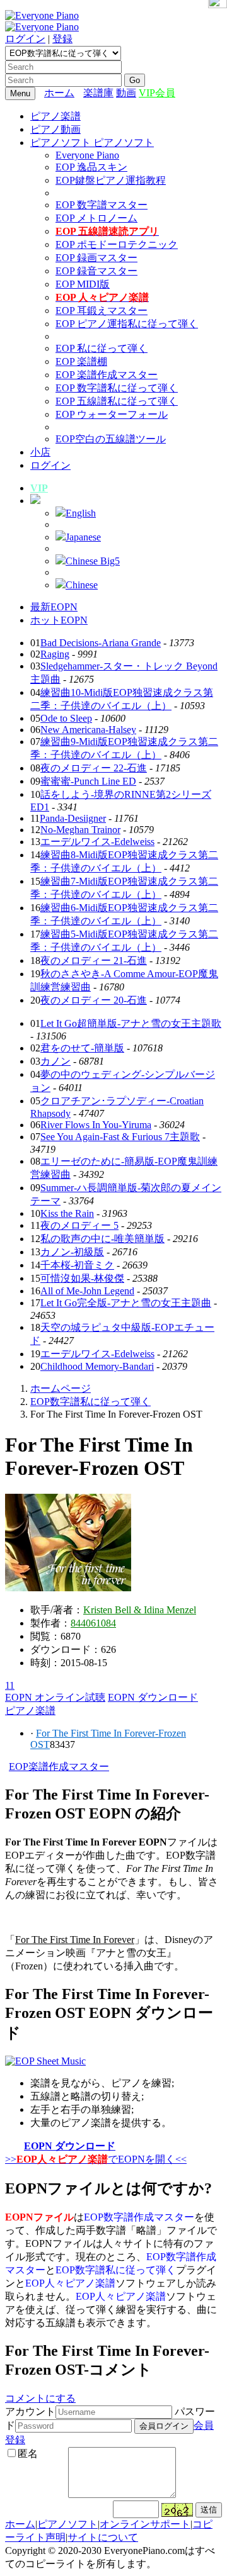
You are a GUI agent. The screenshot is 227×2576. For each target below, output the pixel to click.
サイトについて (103, 2537)
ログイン (25, 39)
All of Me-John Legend (87, 1291)
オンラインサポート (145, 2524)
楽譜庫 (98, 93)
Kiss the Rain (67, 1213)
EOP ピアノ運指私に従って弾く (127, 324)
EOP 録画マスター (96, 258)
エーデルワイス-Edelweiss (97, 842)
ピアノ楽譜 (55, 116)
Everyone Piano (87, 155)
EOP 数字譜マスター (102, 205)
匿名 (28, 2454)
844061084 (93, 1623)
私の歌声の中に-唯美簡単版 (102, 1239)
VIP (39, 488)
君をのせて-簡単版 (82, 1048)
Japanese (83, 537)
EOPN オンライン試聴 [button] (55, 1697)
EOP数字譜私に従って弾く (90, 1402)
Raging (55, 654)
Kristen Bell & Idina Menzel (140, 1610)
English (81, 513)
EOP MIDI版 (83, 284)
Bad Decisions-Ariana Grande (101, 643)
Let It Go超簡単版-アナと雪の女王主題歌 (131, 1023)
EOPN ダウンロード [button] (153, 1697)
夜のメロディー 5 (79, 1225)
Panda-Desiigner (73, 818)
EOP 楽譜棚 (81, 361)
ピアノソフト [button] (62, 143)
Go (135, 80)
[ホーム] (80, 93)
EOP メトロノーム (96, 218)
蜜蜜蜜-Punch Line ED (88, 781)
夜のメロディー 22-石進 (94, 768)
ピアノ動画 (55, 129)
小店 (40, 452)
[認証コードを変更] (177, 2510)
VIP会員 (157, 93)
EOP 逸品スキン (91, 167)
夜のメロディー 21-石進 (94, 960)
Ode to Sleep (66, 718)
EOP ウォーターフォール (112, 414)
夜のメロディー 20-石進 (94, 1000)
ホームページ (61, 1388)
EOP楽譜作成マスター (59, 1767)
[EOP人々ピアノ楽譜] (45, 2061)
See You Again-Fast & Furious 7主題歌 (120, 1137)
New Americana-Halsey (88, 730)
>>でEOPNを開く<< (96, 2159)
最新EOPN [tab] (54, 607)
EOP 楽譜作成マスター (107, 375)
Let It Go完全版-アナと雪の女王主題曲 (126, 1303)
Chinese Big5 (93, 561)
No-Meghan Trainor (80, 830)
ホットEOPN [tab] (59, 620)
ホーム (59, 93)
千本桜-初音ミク (77, 1265)
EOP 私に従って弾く (102, 348)
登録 (62, 39)
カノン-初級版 (72, 1252)
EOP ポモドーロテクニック (117, 244)
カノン (55, 1061)
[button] (35, 501)
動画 (126, 93)
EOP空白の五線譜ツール (111, 439)
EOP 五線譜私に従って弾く (117, 401)
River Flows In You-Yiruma (96, 1125)
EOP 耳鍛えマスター (102, 311)
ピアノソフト (67, 2524)
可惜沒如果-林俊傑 (82, 1278)
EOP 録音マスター (96, 271)
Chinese (82, 585)
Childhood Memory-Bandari (97, 1366)
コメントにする (40, 2398)
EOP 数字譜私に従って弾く (117, 388)
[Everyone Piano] (42, 15)
